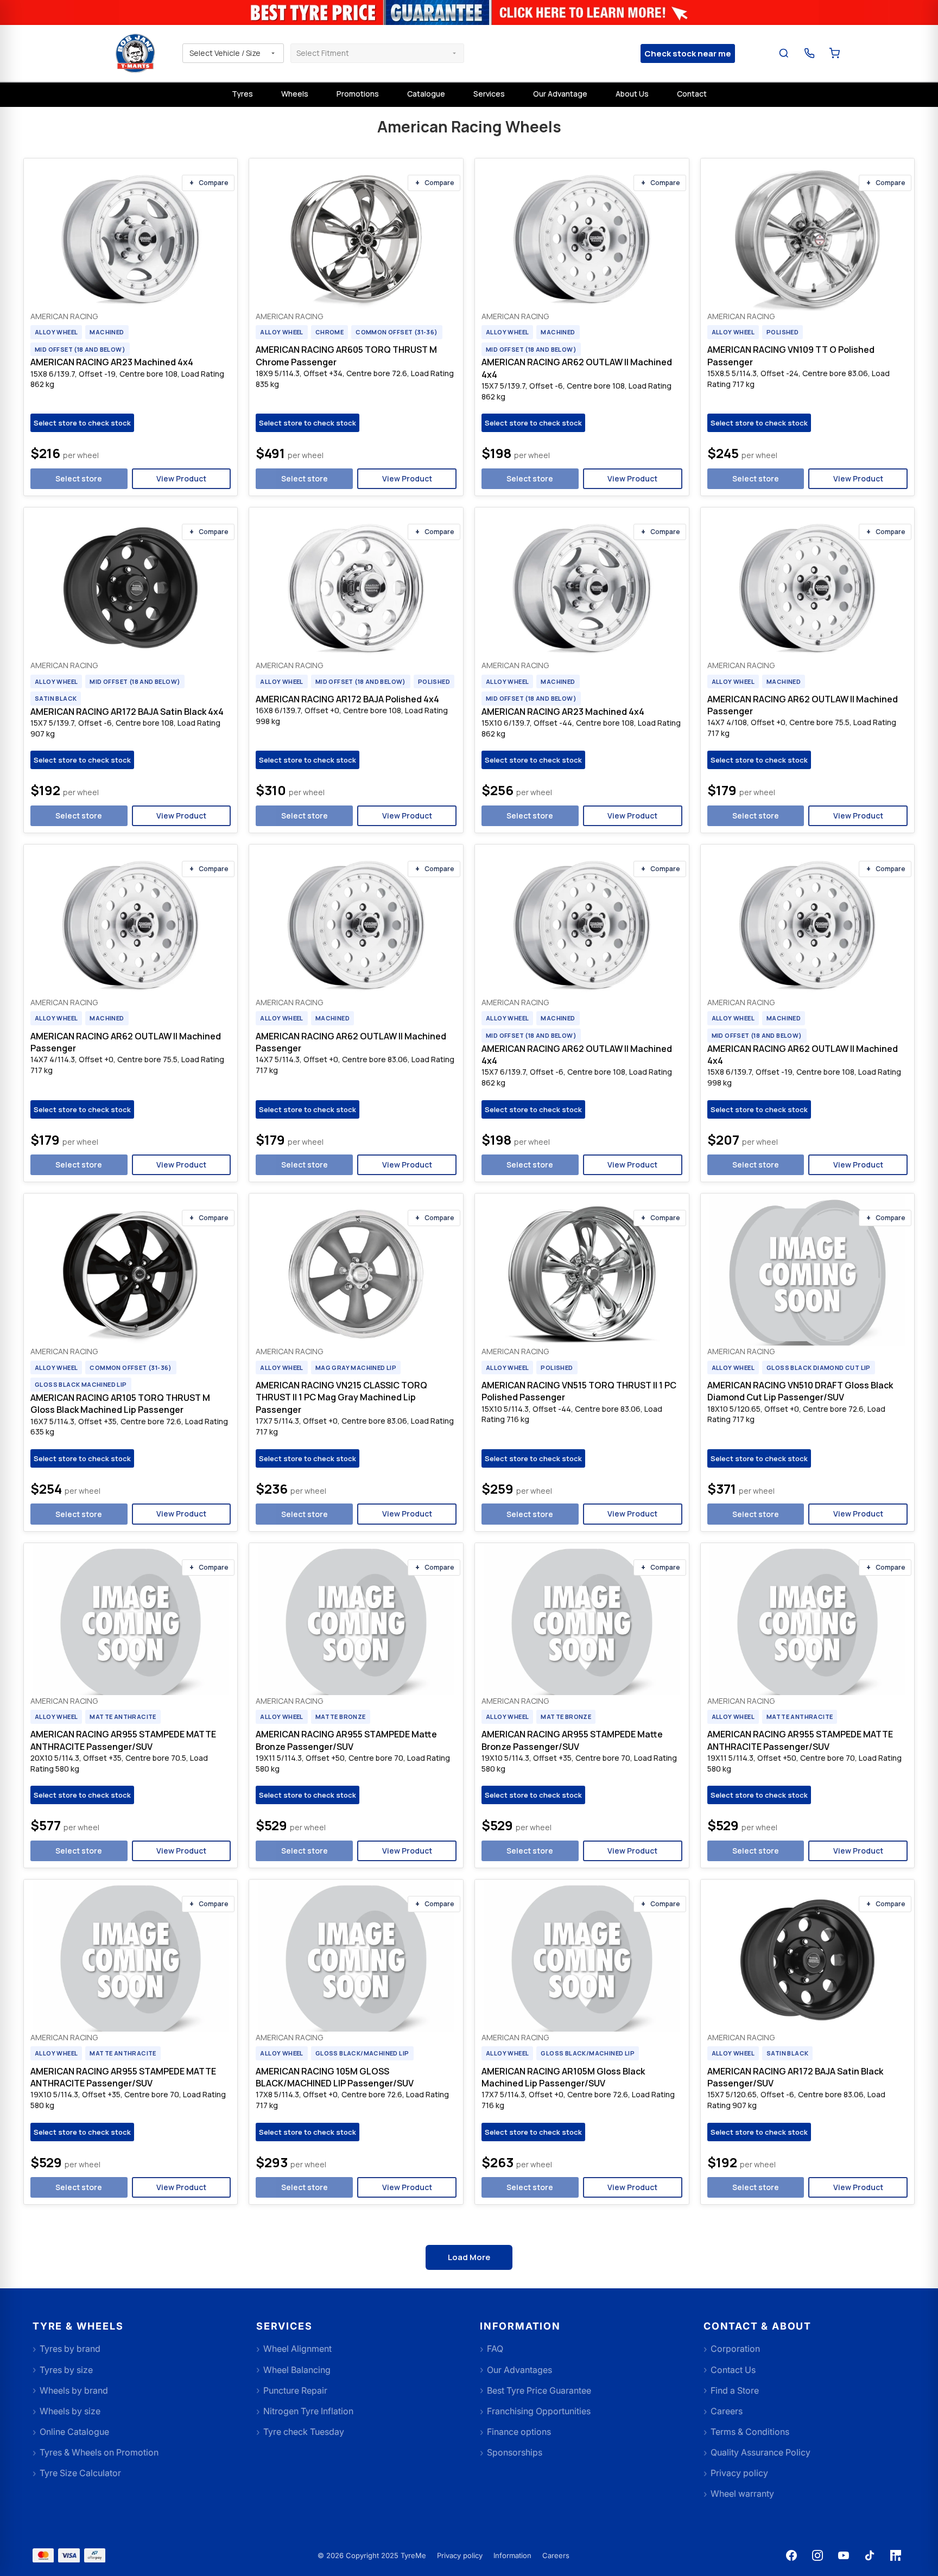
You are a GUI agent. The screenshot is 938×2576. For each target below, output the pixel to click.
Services (489, 94)
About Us (632, 94)
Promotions (358, 94)
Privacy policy (460, 2555)
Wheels (295, 94)
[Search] (784, 53)
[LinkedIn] (896, 2555)
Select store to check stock (82, 423)
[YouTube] (844, 2555)
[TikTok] (870, 2555)
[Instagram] (817, 2555)
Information (512, 2555)
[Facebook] (791, 2555)
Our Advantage (560, 94)
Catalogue (426, 94)
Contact (692, 94)
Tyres (242, 94)
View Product (181, 478)
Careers (556, 2555)
